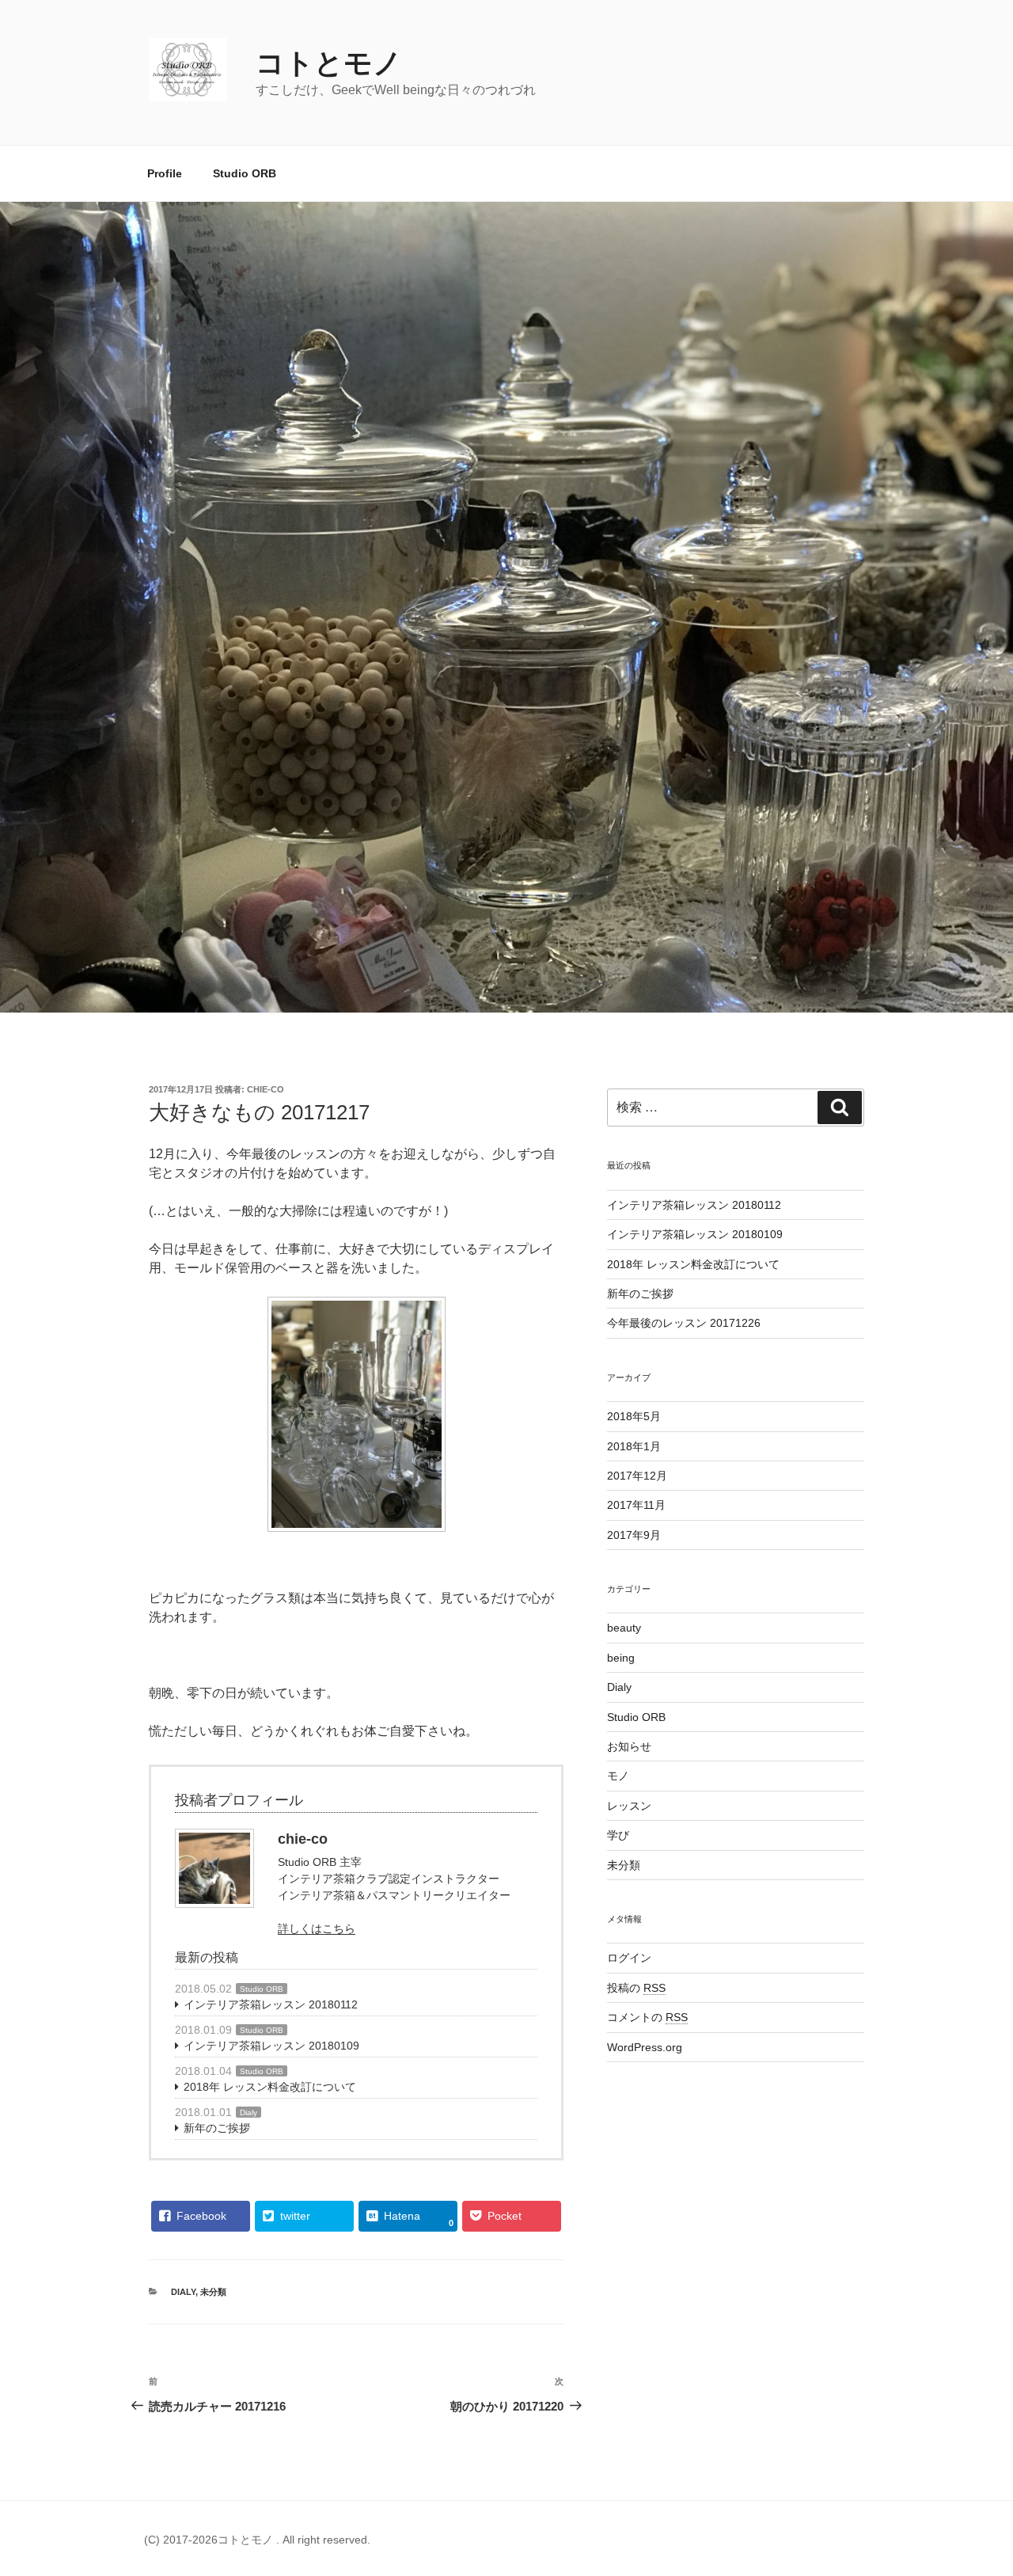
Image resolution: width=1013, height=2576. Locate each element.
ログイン (629, 1958)
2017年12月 (637, 1476)
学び (618, 1835)
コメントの (647, 2017)
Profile (165, 173)
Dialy (249, 2112)
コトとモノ (329, 63)
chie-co (266, 1089)
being (621, 1658)
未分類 (213, 2292)
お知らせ (629, 1746)
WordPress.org (645, 2047)
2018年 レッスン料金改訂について (270, 2087)
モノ (618, 1776)
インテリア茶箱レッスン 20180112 (271, 2004)
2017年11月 (636, 1505)
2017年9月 (634, 1535)
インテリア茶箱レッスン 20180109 (271, 2046)
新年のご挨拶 (217, 2128)
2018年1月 (634, 1446)
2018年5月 (634, 1416)
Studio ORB (245, 173)
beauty (624, 1628)
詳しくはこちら (317, 1928)
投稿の (636, 1988)
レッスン (629, 1806)
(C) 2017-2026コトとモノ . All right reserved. (257, 2540)
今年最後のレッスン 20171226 (684, 1323)
